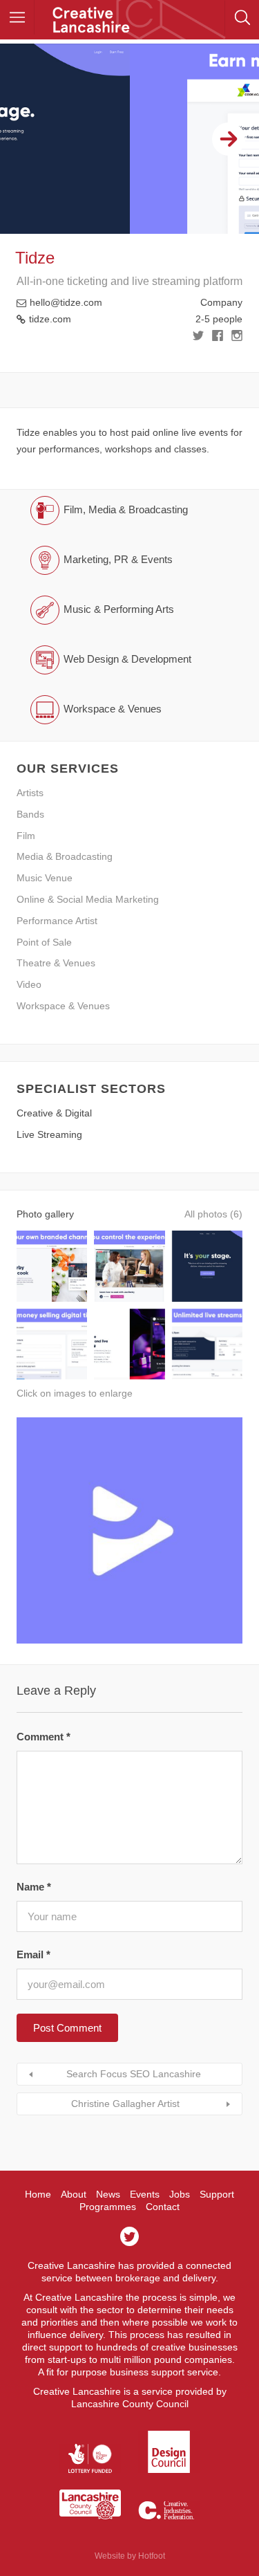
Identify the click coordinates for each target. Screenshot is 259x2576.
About (74, 2194)
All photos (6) (213, 1214)
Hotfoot (152, 2556)
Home (38, 2194)
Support (217, 2194)
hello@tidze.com (66, 302)
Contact (163, 2207)
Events (145, 2194)
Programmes (108, 2207)
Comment (44, 1737)
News (108, 2194)
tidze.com (50, 319)
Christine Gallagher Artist (125, 2104)
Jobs (180, 2194)
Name (34, 1887)
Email (33, 1954)
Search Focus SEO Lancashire (134, 2074)
